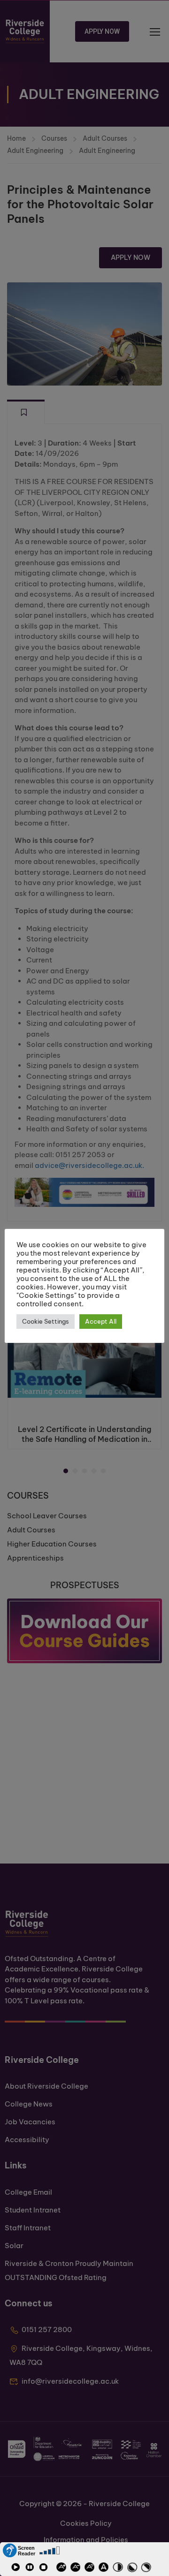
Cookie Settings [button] (46, 1321)
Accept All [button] (101, 1321)
